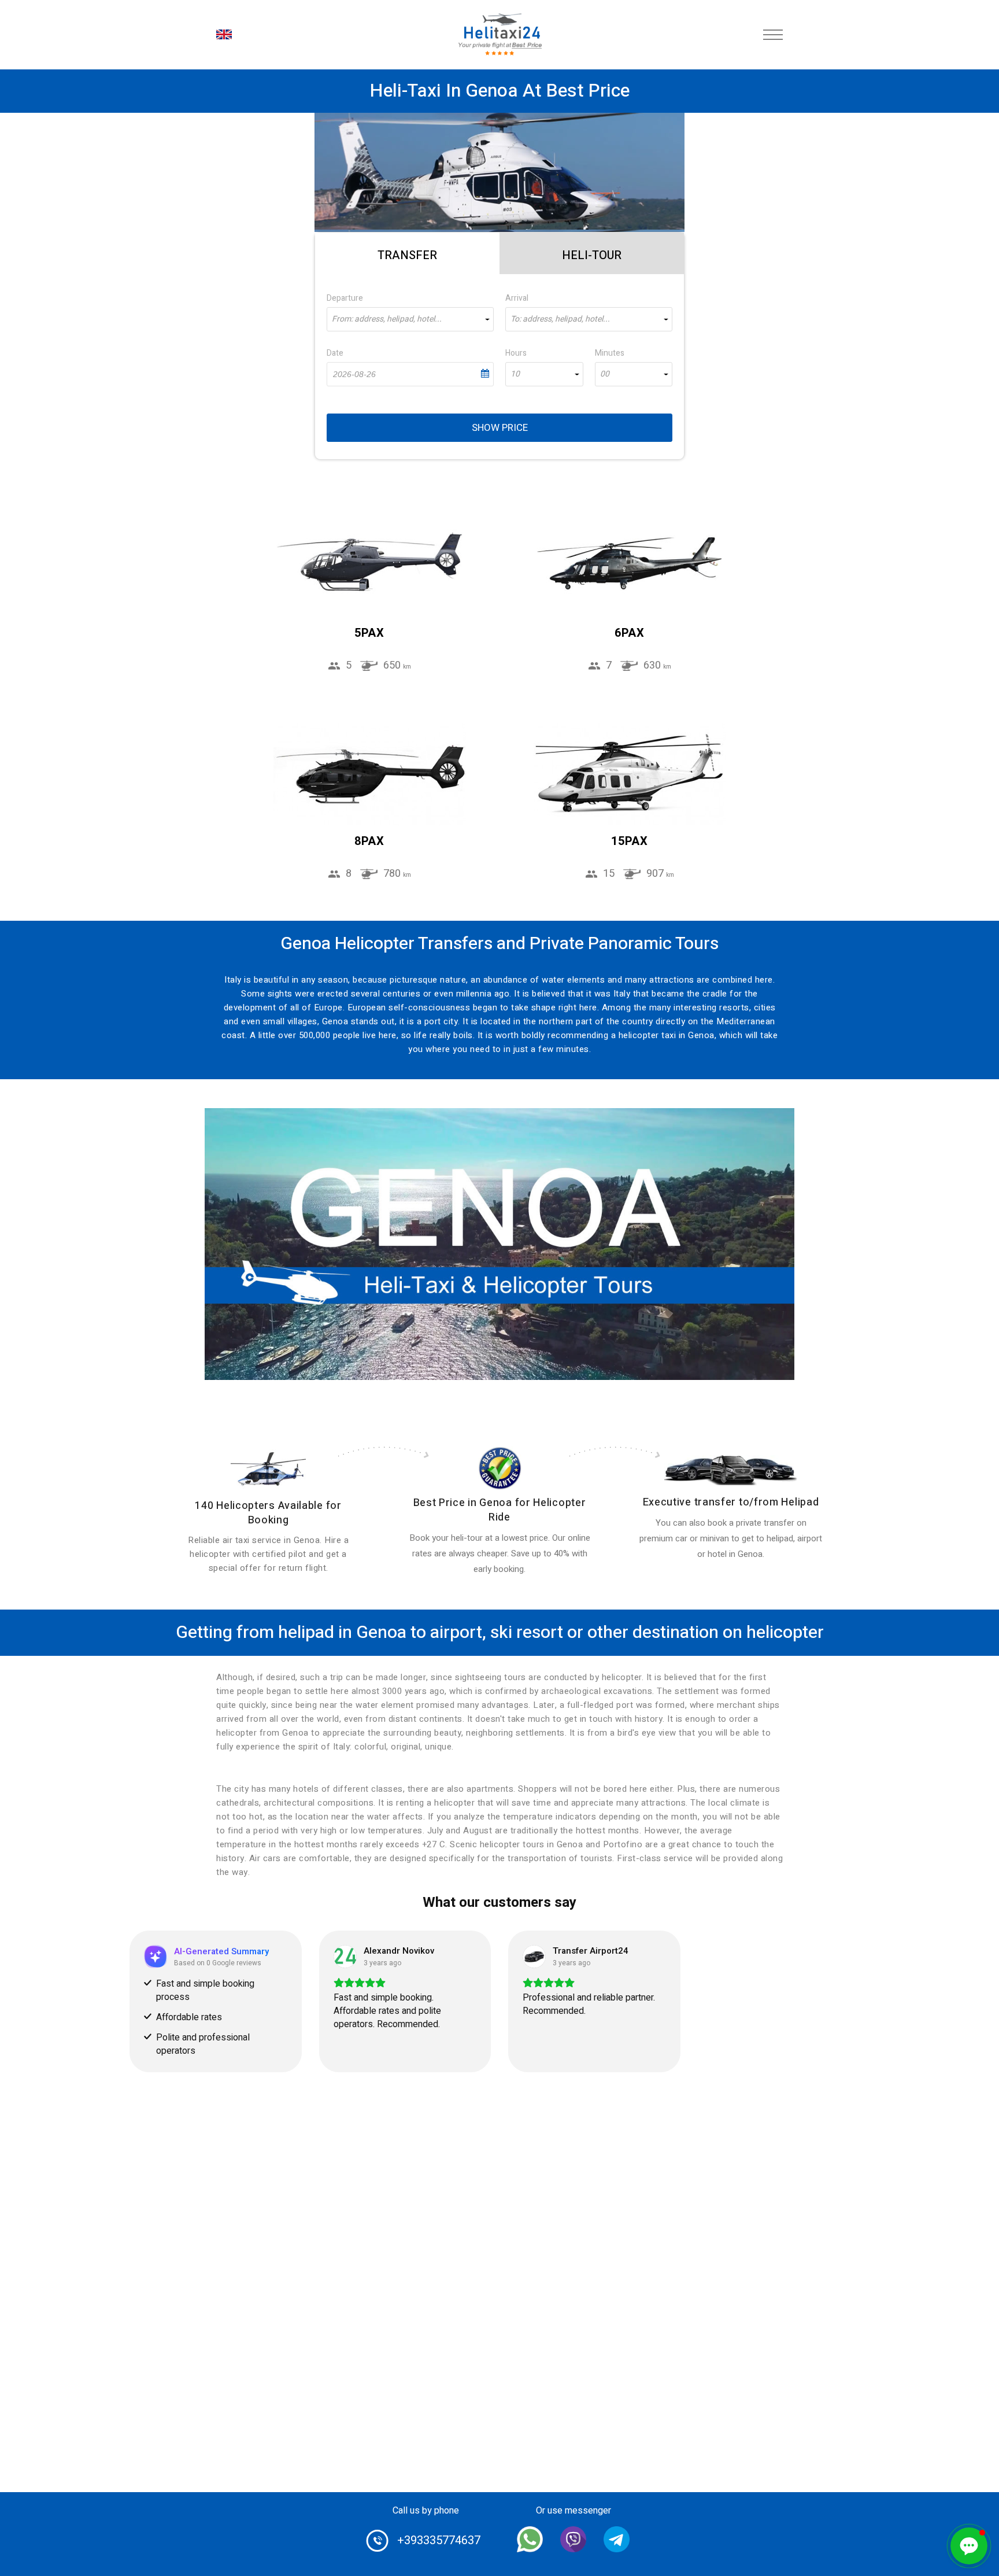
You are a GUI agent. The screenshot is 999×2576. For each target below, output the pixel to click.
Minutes (610, 353)
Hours (516, 353)
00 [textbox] (605, 374)
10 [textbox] (515, 374)
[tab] (407, 253)
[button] (969, 2546)
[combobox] (410, 319)
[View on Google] (345, 1957)
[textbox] (410, 319)
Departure (345, 298)
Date (335, 353)
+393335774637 (439, 2540)
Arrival (517, 298)
